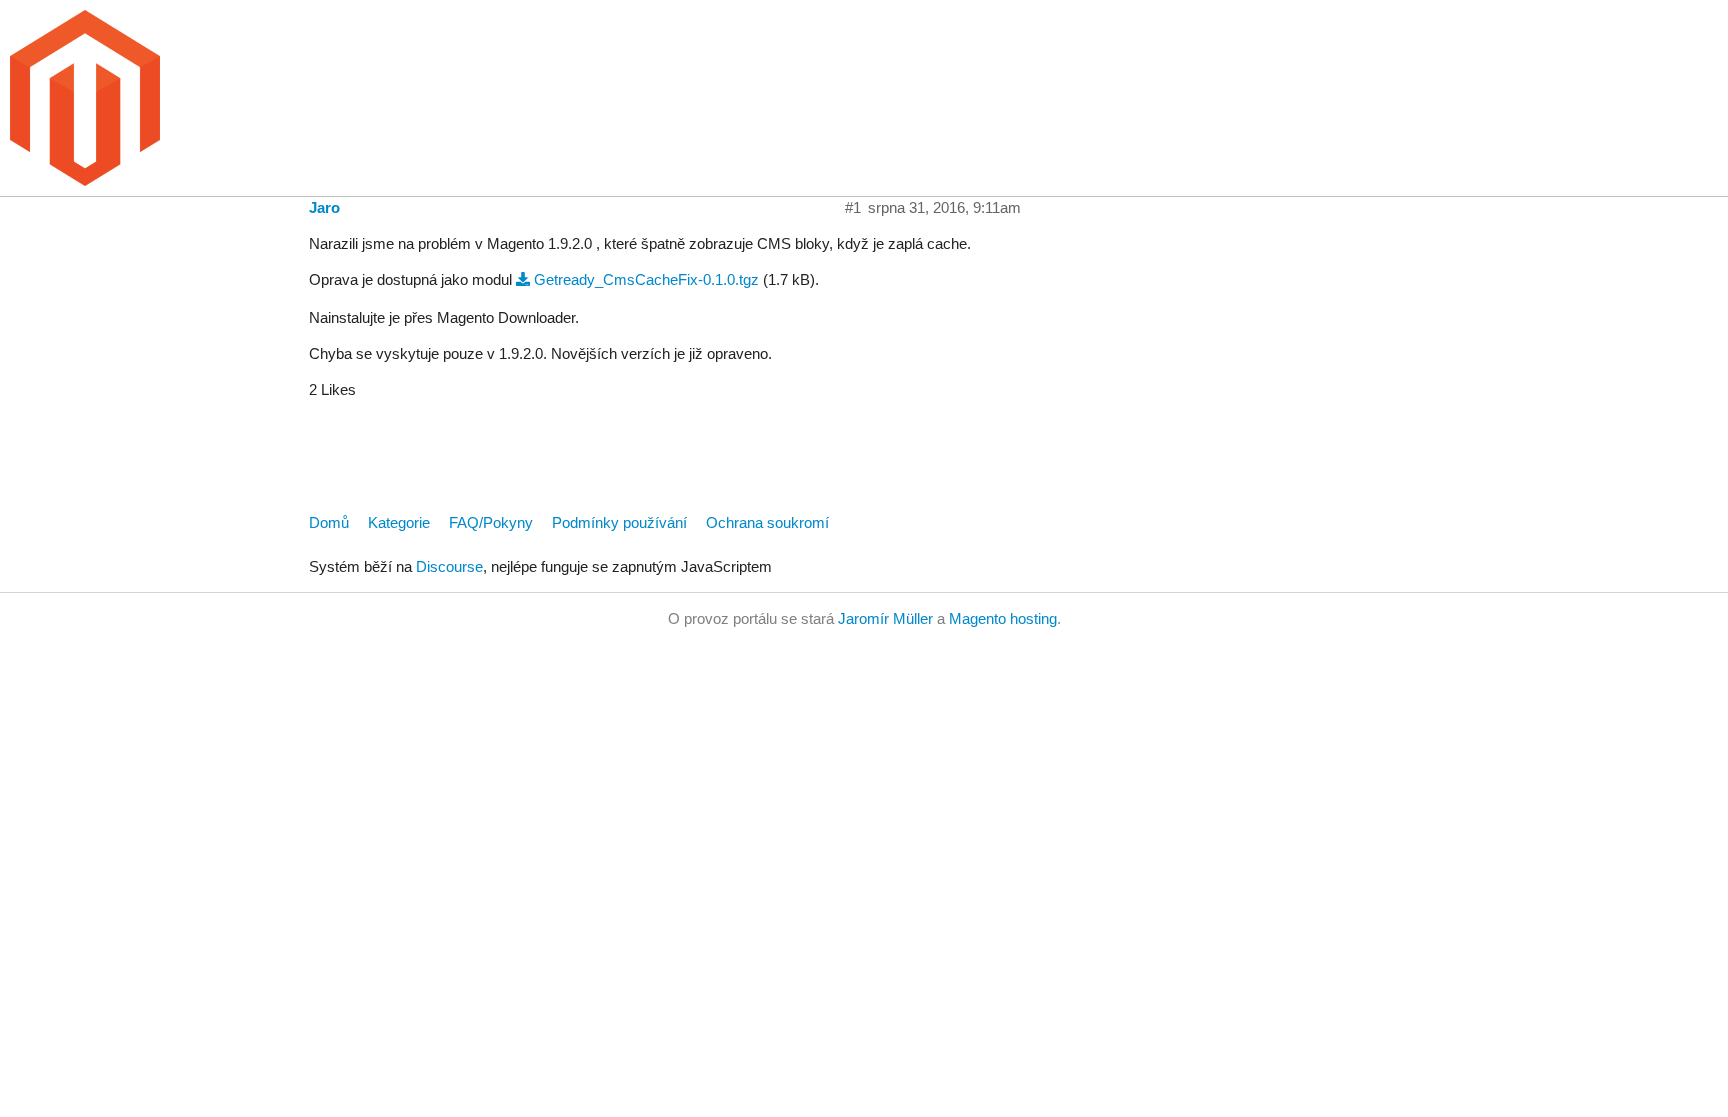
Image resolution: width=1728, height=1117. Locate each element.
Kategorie (399, 522)
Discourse (449, 566)
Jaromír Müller (885, 618)
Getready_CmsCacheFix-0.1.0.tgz (646, 279)
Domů (329, 522)
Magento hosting (1003, 618)
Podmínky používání (619, 522)
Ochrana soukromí (767, 522)
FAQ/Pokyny (491, 522)
